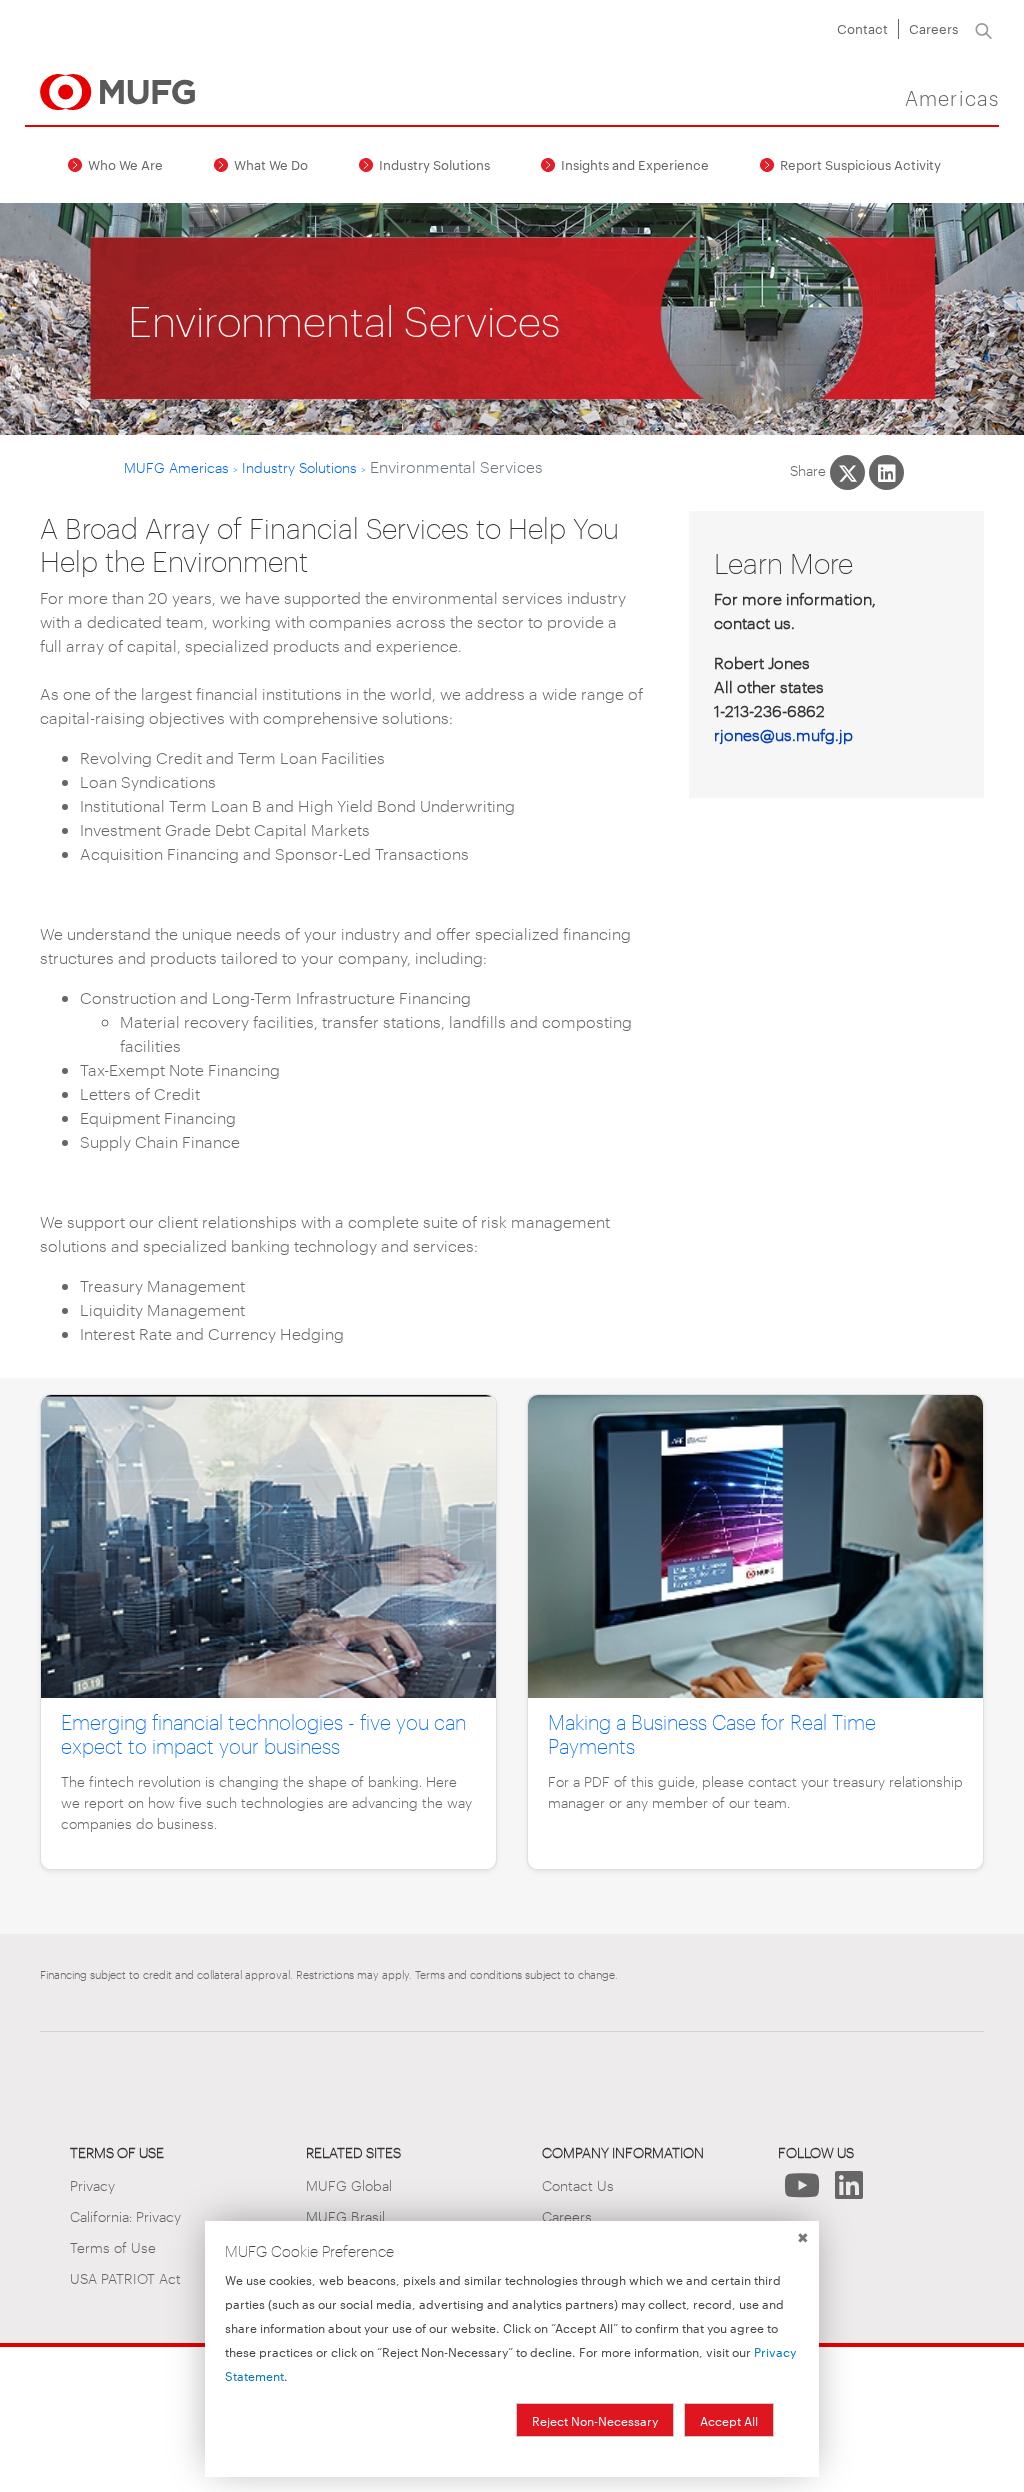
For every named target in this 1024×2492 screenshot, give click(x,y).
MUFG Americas (176, 466)
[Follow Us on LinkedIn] (848, 2190)
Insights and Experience (635, 164)
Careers (933, 28)
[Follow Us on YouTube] (801, 2190)
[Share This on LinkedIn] (886, 472)
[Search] (983, 29)
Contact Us (578, 2184)
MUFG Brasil (345, 2215)
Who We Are (125, 164)
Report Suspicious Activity (860, 164)
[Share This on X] (847, 472)
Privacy (92, 2184)
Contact (862, 28)
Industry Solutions (434, 164)
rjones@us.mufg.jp (783, 734)
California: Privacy (125, 2215)
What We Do (271, 164)
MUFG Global (349, 2184)
